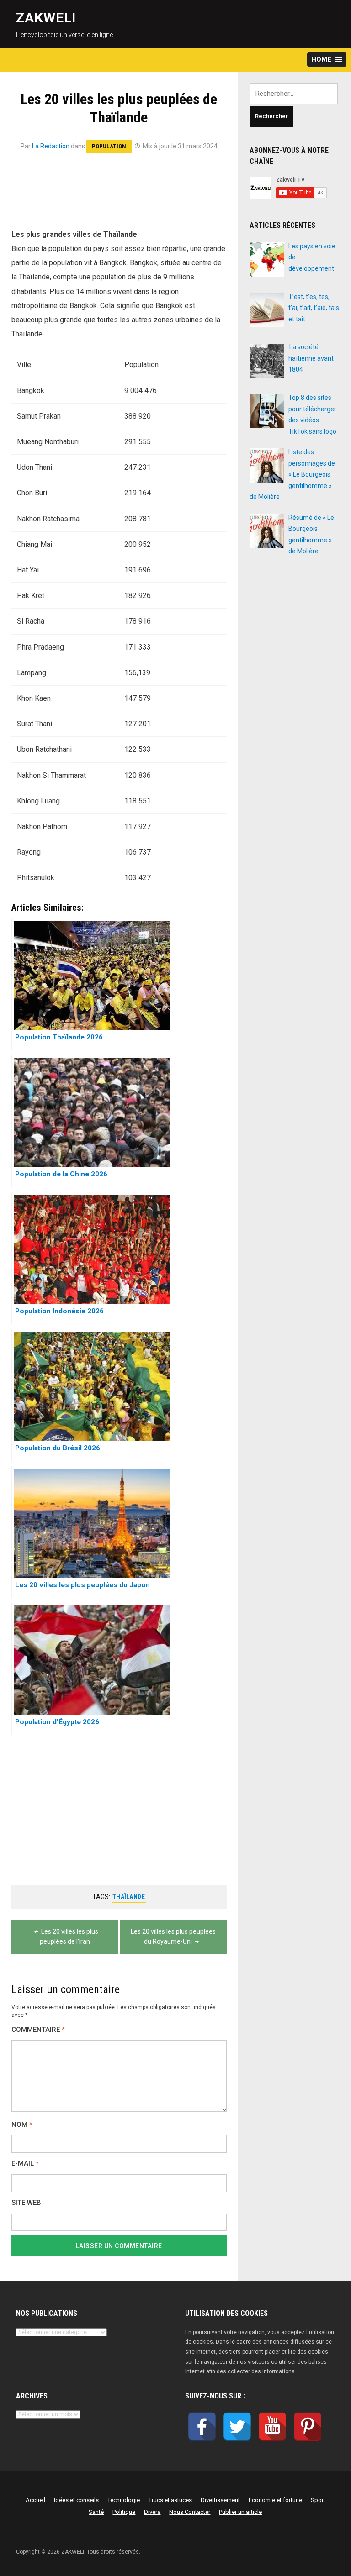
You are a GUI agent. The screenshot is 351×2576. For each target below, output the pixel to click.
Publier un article (240, 2512)
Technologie (124, 2500)
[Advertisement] (119, 201)
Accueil (35, 2500)
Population (109, 146)
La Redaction (51, 146)
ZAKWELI (46, 18)
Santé (96, 2512)
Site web (26, 2203)
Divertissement (220, 2500)
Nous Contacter (190, 2512)
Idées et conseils (76, 2500)
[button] (327, 60)
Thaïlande (129, 1897)
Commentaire (38, 2030)
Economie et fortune (275, 2500)
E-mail (25, 2164)
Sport (318, 2500)
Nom (22, 2125)
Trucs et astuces (170, 2500)
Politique (124, 2512)
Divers (152, 2512)
